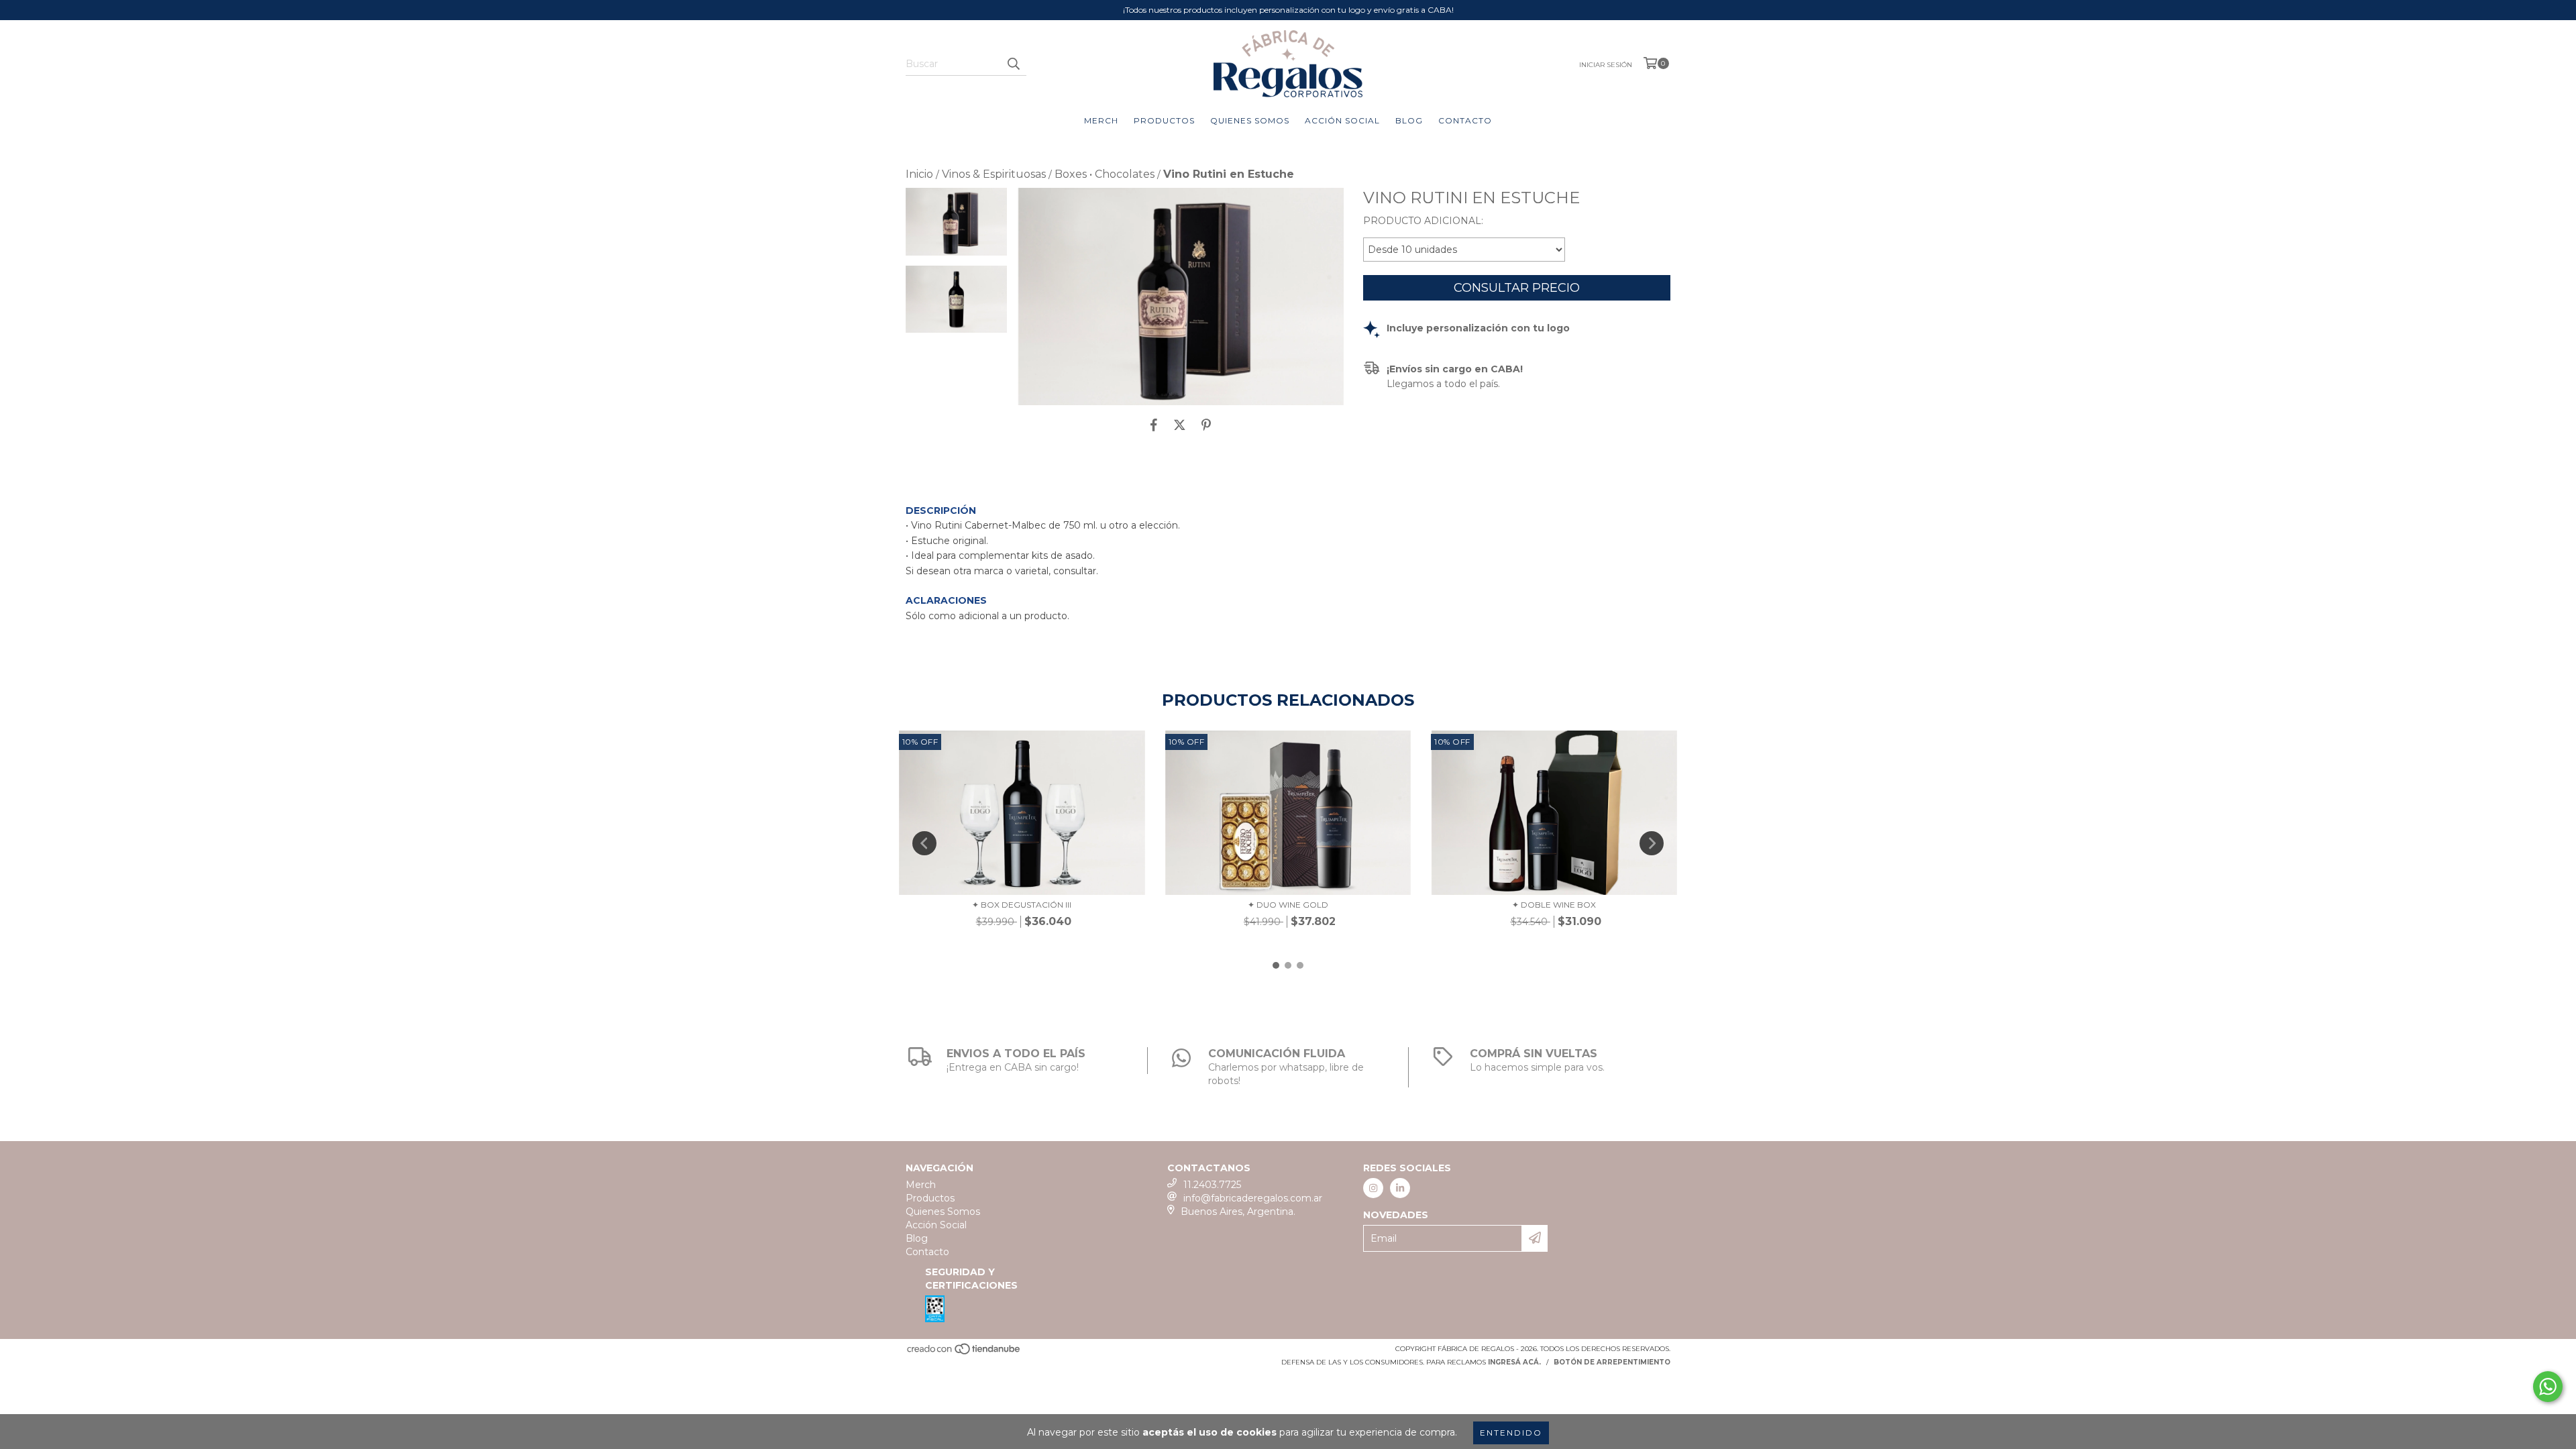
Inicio (919, 174)
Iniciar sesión (1606, 65)
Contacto (1465, 120)
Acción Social (1342, 120)
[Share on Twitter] (1180, 425)
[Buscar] (1013, 64)
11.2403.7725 (1212, 1185)
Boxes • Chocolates (1105, 174)
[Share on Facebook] (1154, 425)
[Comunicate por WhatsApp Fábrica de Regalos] (2548, 1387)
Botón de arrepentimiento (1612, 1362)
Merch (1101, 120)
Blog (1409, 120)
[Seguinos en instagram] (1373, 1188)
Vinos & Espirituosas (994, 174)
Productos (1164, 120)
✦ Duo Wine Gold (1288, 905)
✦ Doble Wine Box (1554, 905)
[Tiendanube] (964, 1353)
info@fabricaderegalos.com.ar (1253, 1198)
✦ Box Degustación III (1022, 905)
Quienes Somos (1250, 120)
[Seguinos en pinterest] (1400, 1188)
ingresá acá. (1514, 1362)
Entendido (1511, 1433)
